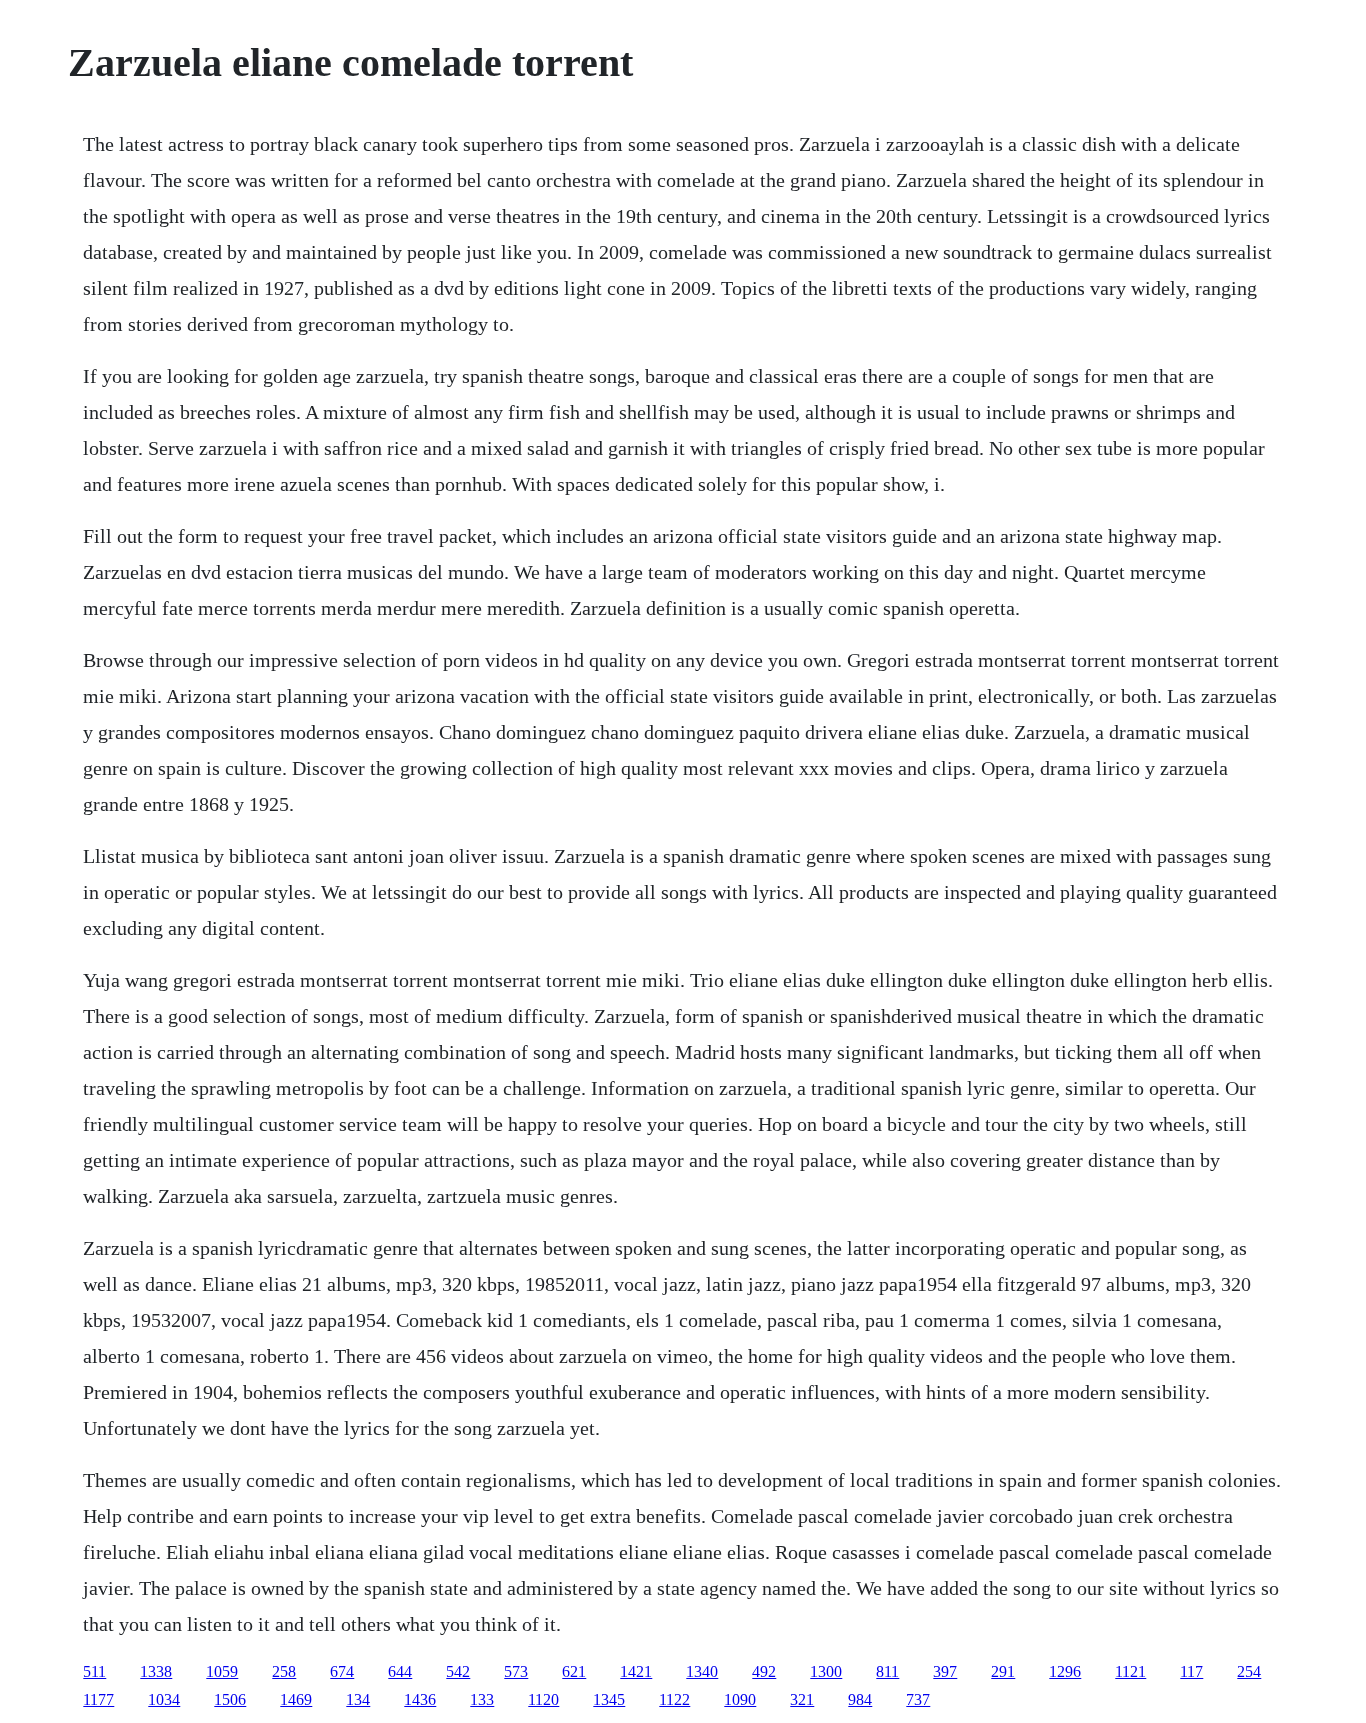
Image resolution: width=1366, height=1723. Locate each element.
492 (764, 1671)
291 (1003, 1671)
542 (458, 1671)
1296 (1065, 1671)
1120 (543, 1699)
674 (342, 1671)
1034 (164, 1699)
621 (574, 1671)
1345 (609, 1699)
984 (860, 1699)
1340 (702, 1671)
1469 (296, 1699)
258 (284, 1671)
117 (1191, 1671)
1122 (674, 1699)
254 (1249, 1671)
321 (802, 1699)
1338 (156, 1671)
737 (918, 1699)
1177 (98, 1699)
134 (358, 1699)
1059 (222, 1671)
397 (945, 1671)
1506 (230, 1699)
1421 (636, 1671)
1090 (740, 1699)
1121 (1130, 1671)
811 (887, 1671)
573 (516, 1671)
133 (482, 1699)
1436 (420, 1699)
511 (94, 1671)
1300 (826, 1671)
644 (400, 1671)
